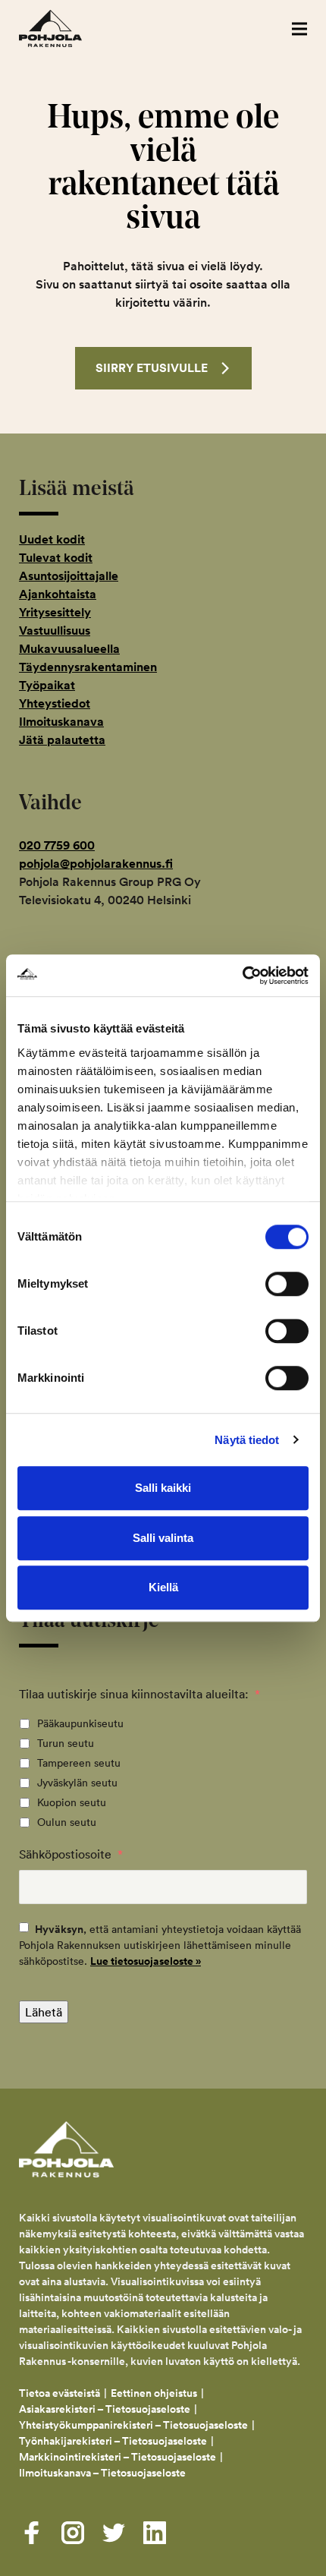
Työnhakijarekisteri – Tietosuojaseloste (113, 2441)
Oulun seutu (67, 1822)
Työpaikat (47, 685)
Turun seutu (66, 1743)
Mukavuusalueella (69, 649)
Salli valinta (163, 1538)
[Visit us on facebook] (32, 2533)
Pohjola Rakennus (66, 28)
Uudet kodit (52, 539)
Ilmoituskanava (61, 722)
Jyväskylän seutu (77, 1783)
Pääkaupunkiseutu (80, 1723)
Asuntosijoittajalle (69, 576)
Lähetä (44, 2012)
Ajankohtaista (58, 594)
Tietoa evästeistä (60, 2393)
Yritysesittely (55, 612)
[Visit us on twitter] (114, 2533)
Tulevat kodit (56, 558)
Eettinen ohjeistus (154, 2393)
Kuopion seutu (72, 1802)
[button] (299, 28)
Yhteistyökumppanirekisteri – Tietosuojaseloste (133, 2425)
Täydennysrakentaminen (88, 667)
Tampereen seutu (79, 1763)
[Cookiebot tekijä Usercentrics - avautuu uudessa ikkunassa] (242, 976)
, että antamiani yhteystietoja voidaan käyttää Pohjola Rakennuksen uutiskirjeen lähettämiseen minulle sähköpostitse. (160, 1945)
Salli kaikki (163, 1488)
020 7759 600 (57, 845)
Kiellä (163, 1587)
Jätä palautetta (62, 740)
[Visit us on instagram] (73, 2533)
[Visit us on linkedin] (155, 2533)
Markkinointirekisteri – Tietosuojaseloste (118, 2457)
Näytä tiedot (247, 1440)
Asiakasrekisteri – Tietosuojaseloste (105, 2409)
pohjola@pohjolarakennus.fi (96, 864)
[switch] (287, 1284)
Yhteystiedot (55, 703)
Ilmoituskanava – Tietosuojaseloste (103, 2473)
